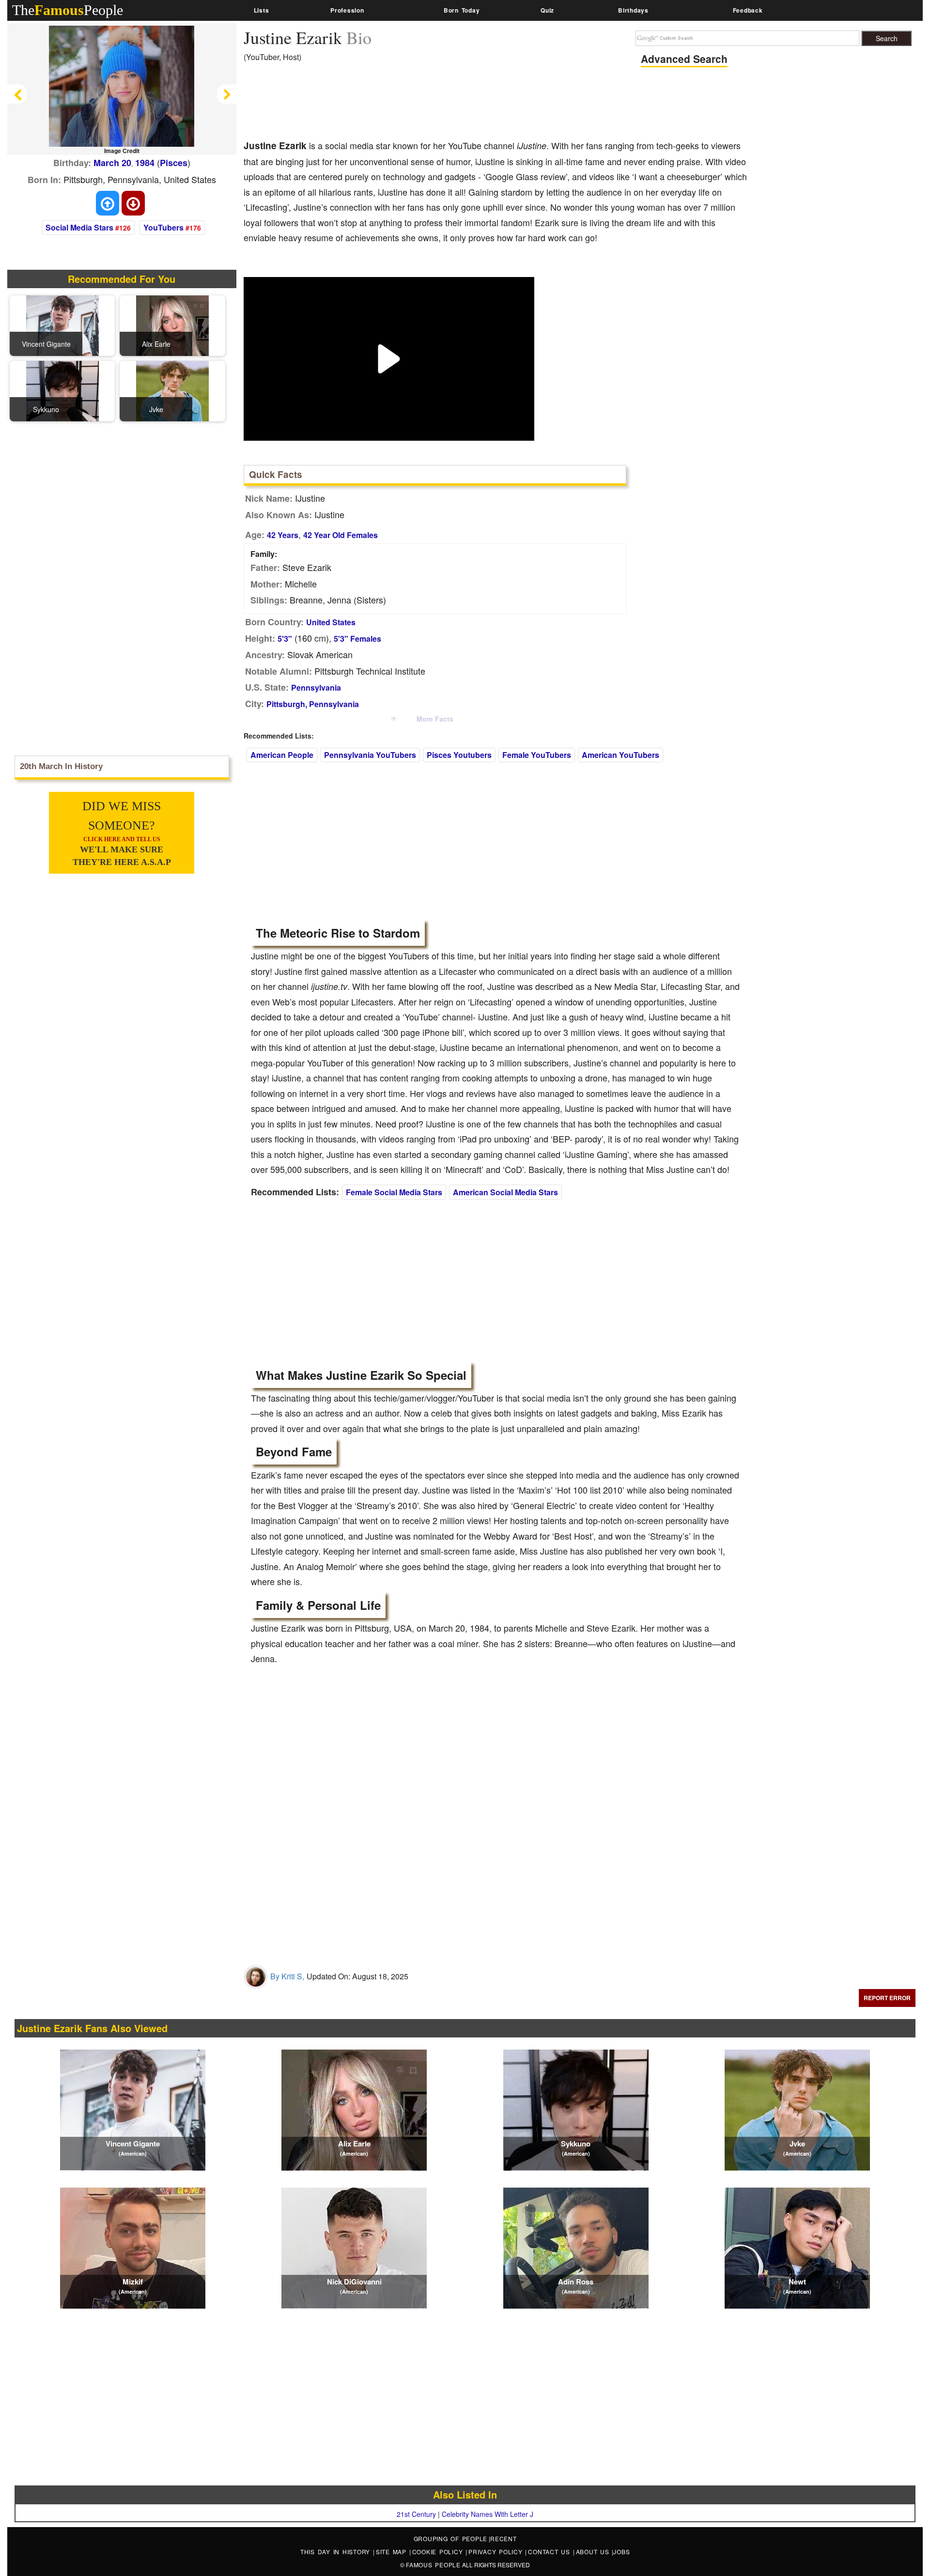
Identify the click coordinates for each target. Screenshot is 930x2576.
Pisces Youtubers (459, 755)
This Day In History (337, 2552)
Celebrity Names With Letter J (488, 2514)
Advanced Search (684, 59)
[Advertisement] (420, 104)
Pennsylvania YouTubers (370, 755)
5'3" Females (357, 639)
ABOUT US (594, 2552)
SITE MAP (393, 2552)
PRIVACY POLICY (497, 2552)
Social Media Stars (79, 227)
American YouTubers (620, 755)
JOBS (621, 2552)
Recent (504, 2538)
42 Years (283, 535)
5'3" (285, 639)
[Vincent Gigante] (62, 325)
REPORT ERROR (887, 1998)
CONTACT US (550, 2552)
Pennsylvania (316, 687)
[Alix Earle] (172, 325)
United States (331, 622)
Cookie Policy (439, 2552)
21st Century (416, 2514)
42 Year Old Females (341, 535)
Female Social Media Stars (394, 1192)
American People (282, 755)
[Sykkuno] (62, 390)
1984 (145, 163)
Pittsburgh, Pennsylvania (313, 704)
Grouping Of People (451, 2538)
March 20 (112, 163)
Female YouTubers (537, 755)
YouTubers (163, 227)
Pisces (174, 163)
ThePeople (68, 10)
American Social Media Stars (505, 1192)
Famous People (433, 2565)
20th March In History (61, 766)
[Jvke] (172, 390)
